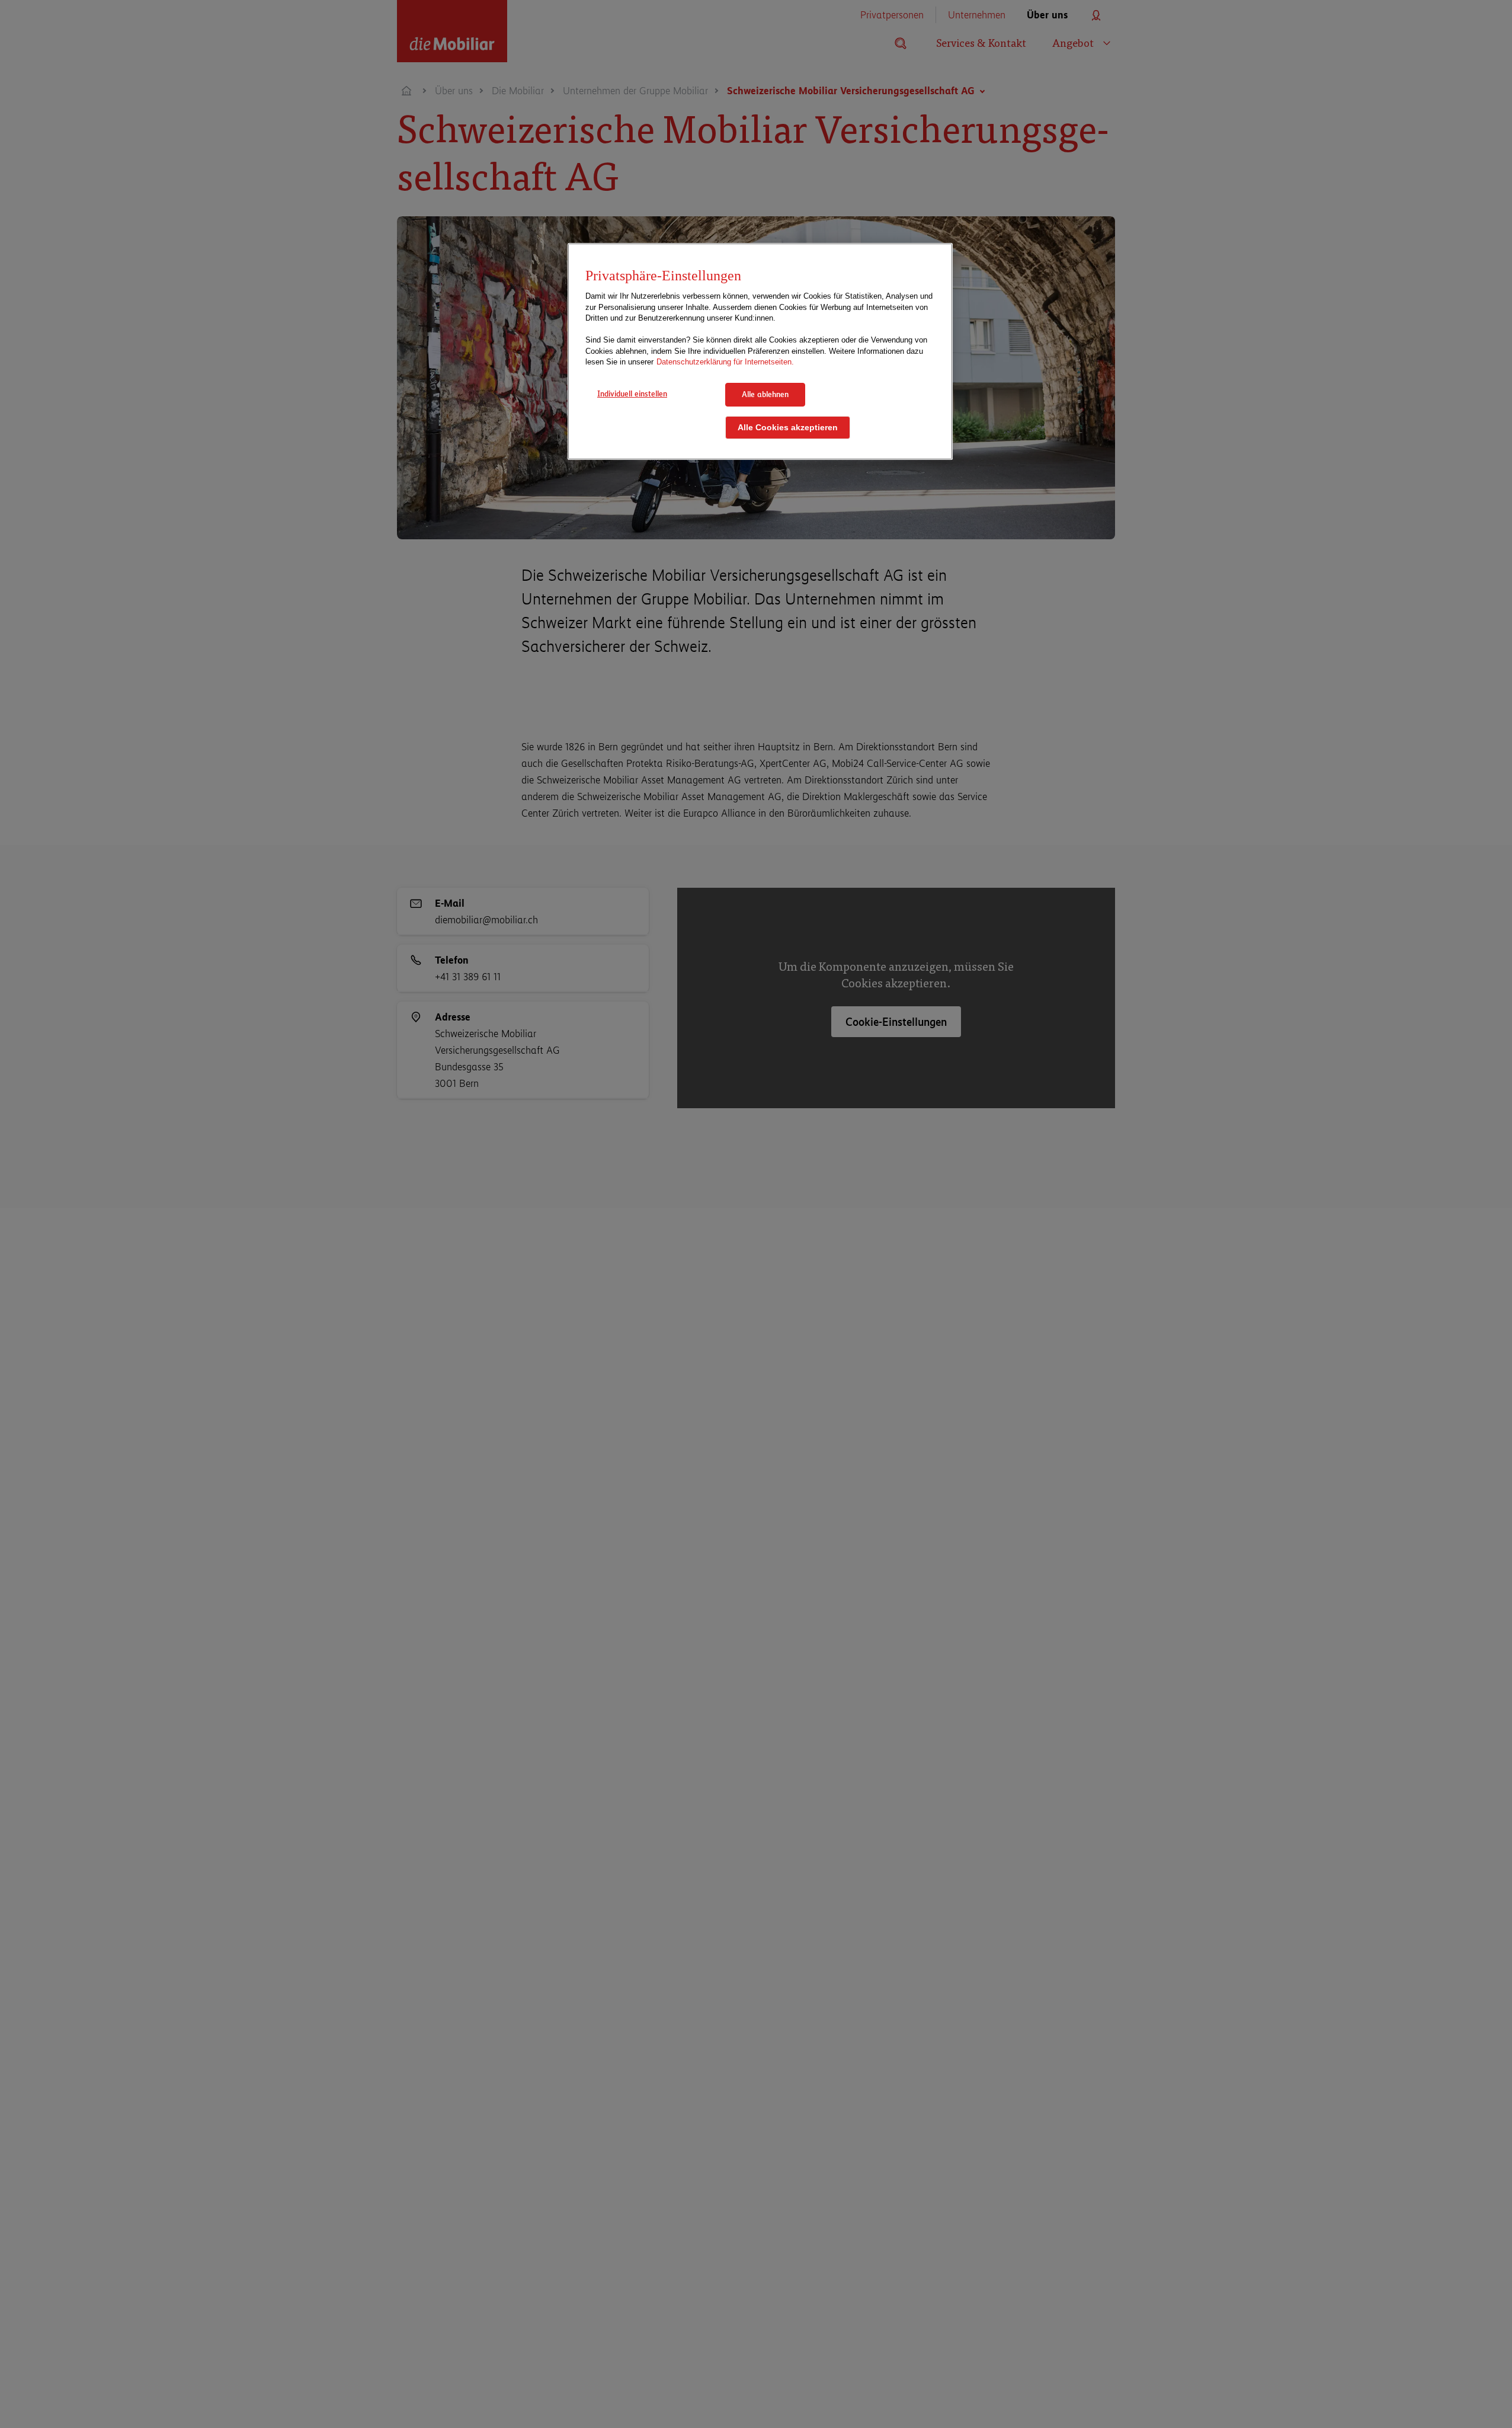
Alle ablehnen (765, 394)
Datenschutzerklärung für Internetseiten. (725, 362)
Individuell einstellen (632, 394)
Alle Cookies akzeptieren (788, 427)
